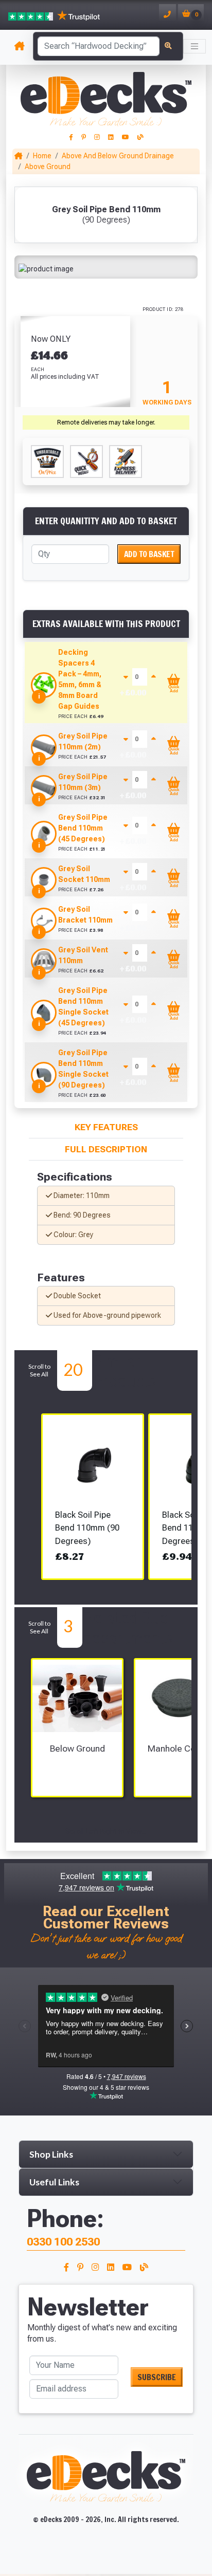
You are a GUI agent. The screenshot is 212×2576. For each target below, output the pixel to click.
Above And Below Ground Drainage (118, 156)
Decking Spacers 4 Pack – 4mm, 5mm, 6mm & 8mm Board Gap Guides (80, 679)
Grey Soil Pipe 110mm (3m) (83, 782)
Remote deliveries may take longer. (106, 422)
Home (42, 156)
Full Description (106, 1149)
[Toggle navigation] (195, 46)
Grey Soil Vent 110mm (83, 955)
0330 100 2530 (63, 2242)
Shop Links (51, 2154)
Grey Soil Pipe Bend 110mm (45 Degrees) (83, 828)
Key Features (106, 1127)
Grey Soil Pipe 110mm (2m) (83, 741)
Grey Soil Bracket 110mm (85, 915)
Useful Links (54, 2182)
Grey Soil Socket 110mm (84, 874)
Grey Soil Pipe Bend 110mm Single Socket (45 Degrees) (83, 1007)
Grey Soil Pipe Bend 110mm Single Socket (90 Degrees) (83, 1069)
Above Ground (48, 167)
